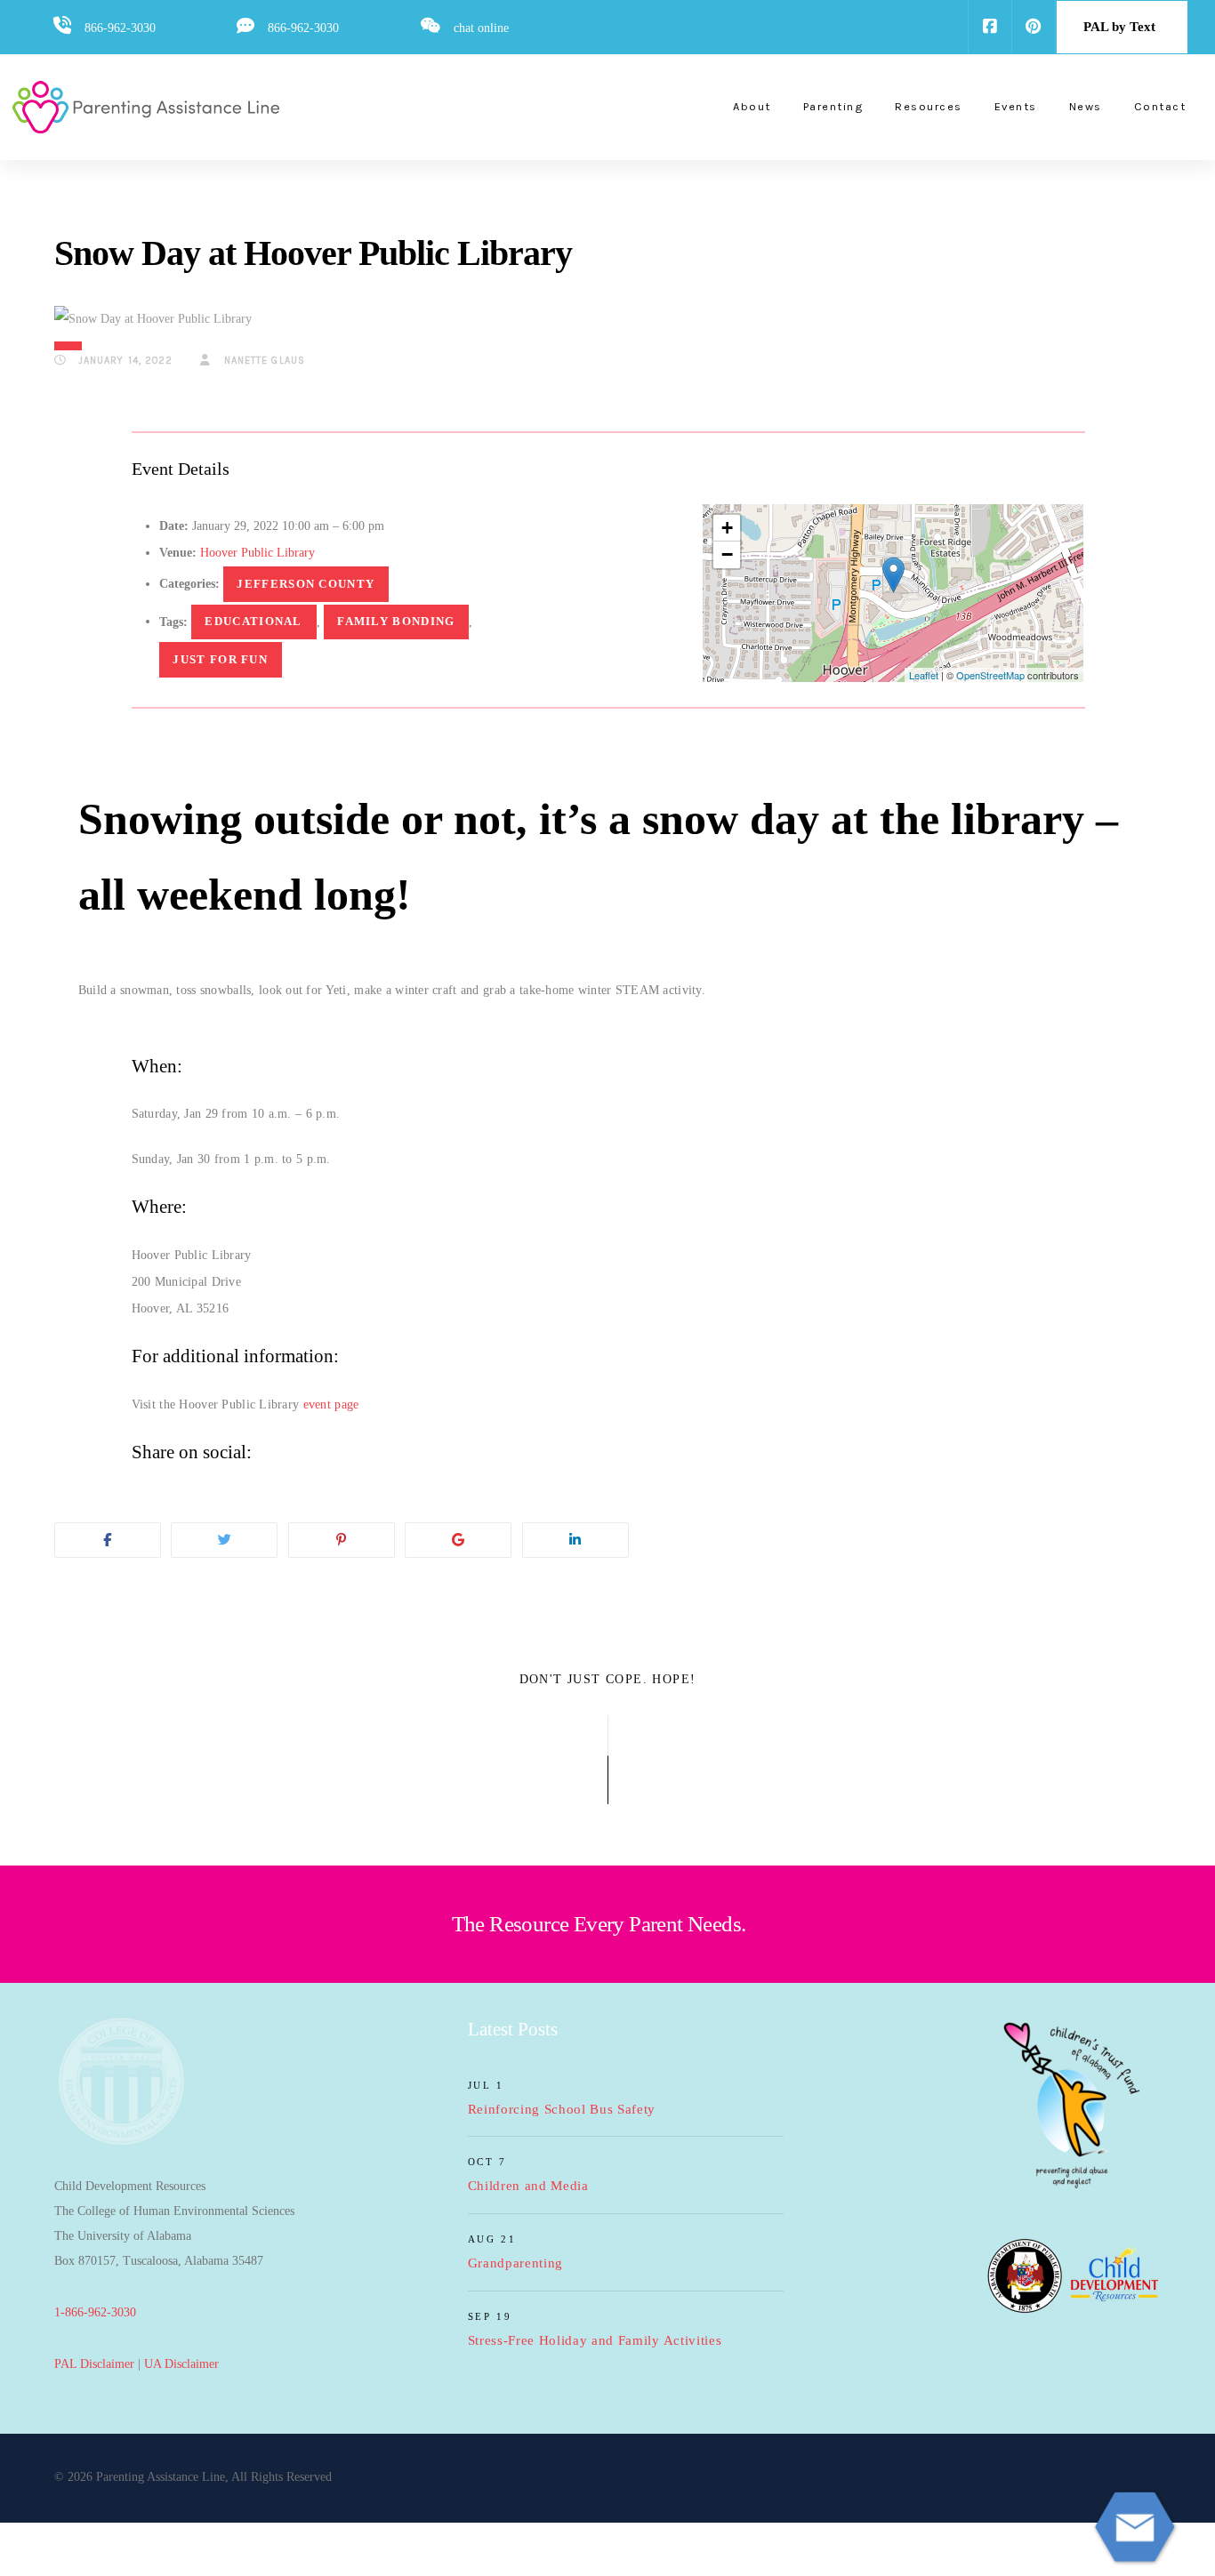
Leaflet (924, 675)
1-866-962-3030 (95, 2312)
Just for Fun (220, 659)
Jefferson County (306, 584)
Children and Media (528, 2186)
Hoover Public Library (257, 553)
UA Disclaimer (181, 2364)
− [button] (727, 554)
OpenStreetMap (990, 675)
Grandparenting (516, 2263)
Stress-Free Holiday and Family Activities (595, 2340)
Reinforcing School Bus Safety (562, 2109)
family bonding (396, 621)
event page (331, 1404)
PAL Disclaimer (94, 2364)
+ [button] (727, 528)
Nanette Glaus (263, 361)
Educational (253, 621)
